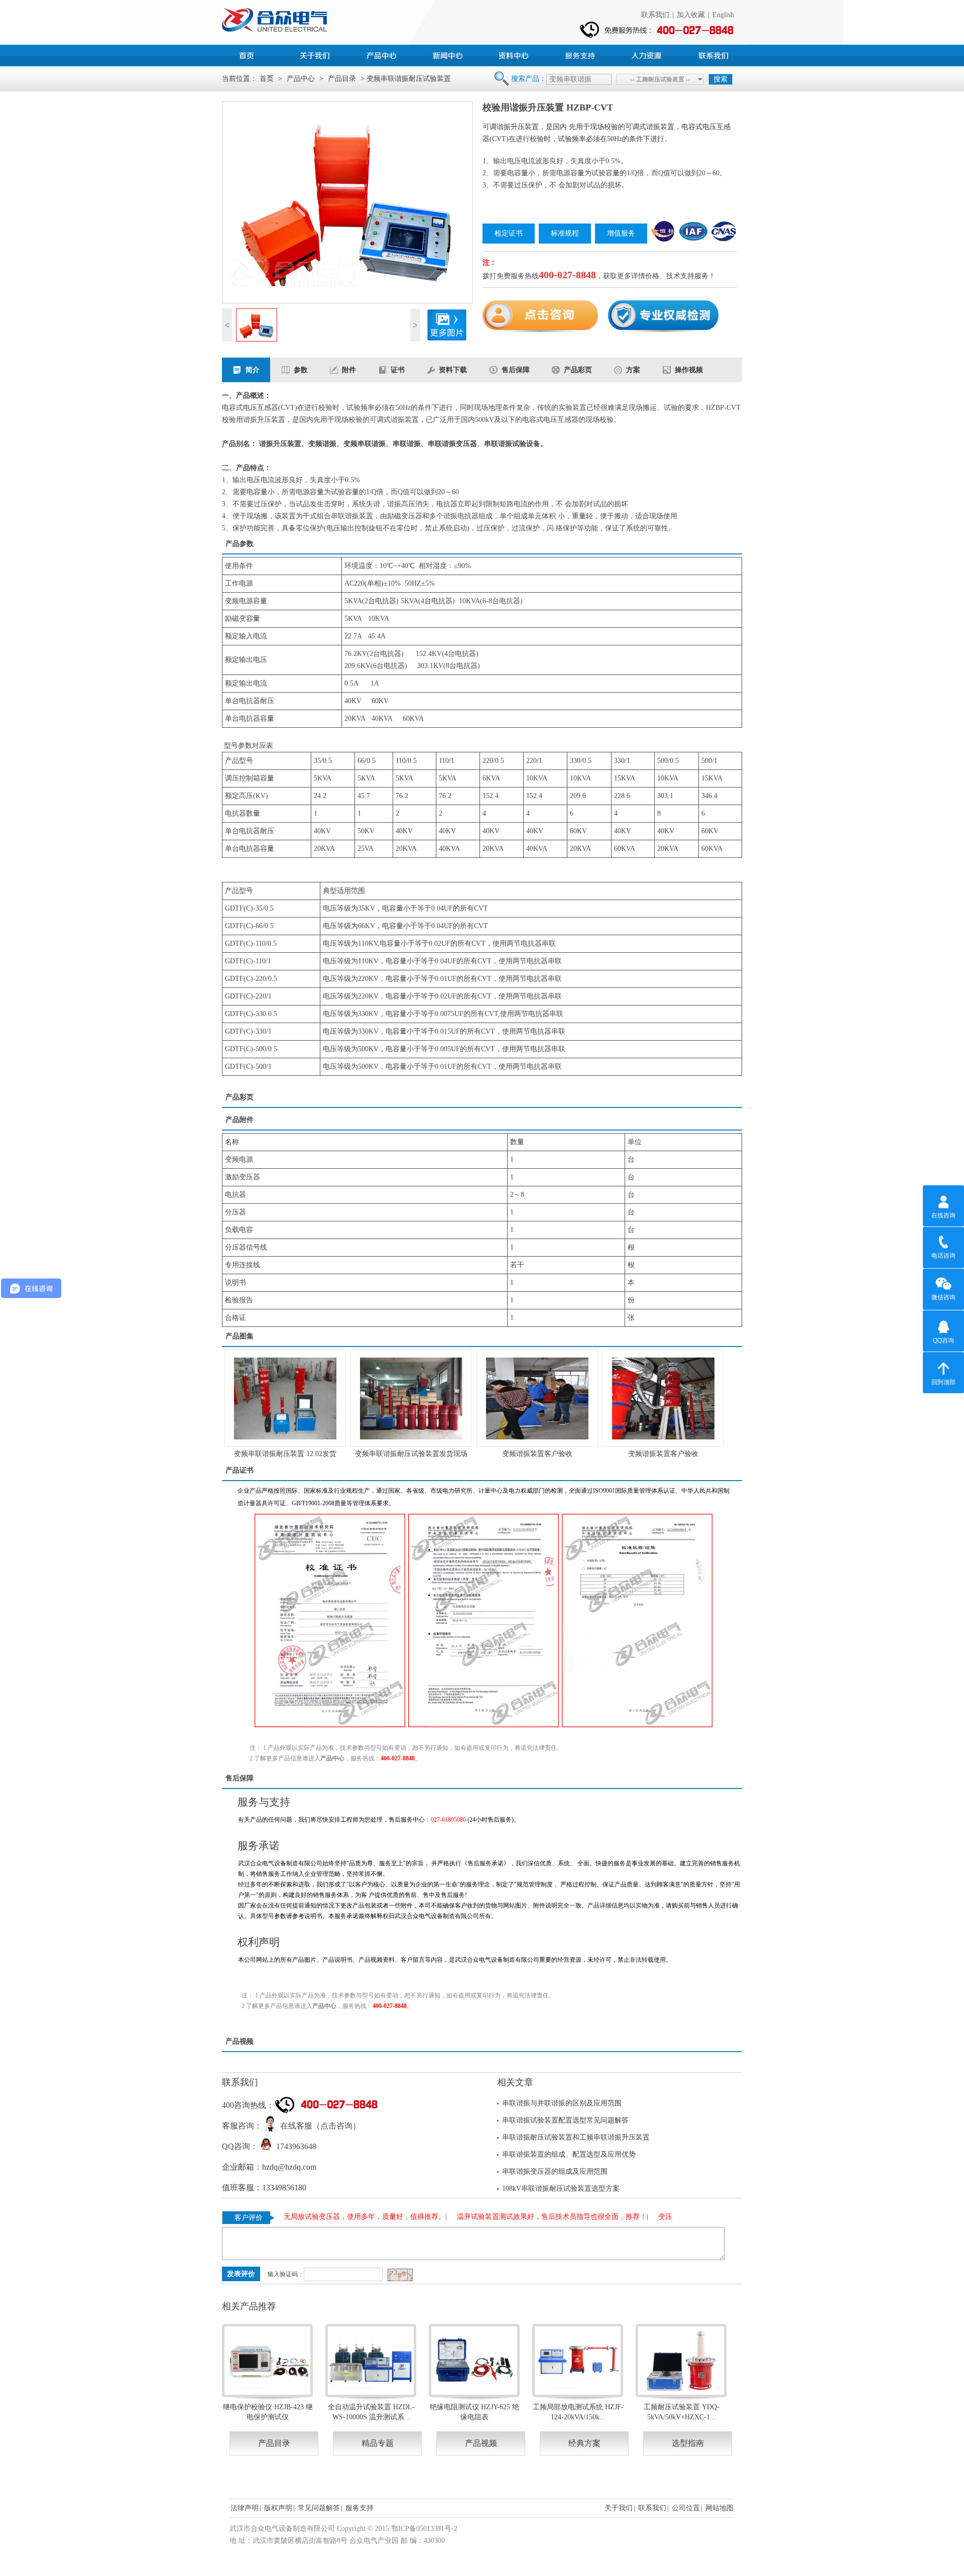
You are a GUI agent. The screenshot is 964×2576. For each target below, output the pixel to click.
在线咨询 (943, 1215)
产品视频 (481, 2443)
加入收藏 (691, 15)
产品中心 (383, 54)
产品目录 (342, 79)
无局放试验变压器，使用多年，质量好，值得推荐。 (347, 2217)
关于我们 (619, 2508)
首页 (250, 54)
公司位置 (686, 2508)
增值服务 (621, 233)
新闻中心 (449, 54)
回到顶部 (943, 1382)
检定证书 (509, 233)
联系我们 (655, 15)
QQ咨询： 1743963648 (269, 2146)
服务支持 (581, 54)
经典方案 (584, 2443)
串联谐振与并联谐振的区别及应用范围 (562, 2103)
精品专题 (378, 2443)
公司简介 (316, 54)
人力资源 (648, 54)
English (723, 15)
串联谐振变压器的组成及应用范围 (555, 2171)
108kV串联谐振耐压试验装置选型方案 (561, 2189)
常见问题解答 (319, 2508)
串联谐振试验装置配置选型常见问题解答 (565, 2120)
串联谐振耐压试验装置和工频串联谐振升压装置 (576, 2137)
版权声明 (278, 2508)
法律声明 (245, 2508)
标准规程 (565, 233)
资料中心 (515, 54)
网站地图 (719, 2508)
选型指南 (688, 2443)
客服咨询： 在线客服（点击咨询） (291, 2126)
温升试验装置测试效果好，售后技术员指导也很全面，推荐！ (534, 2217)
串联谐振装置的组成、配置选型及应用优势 (569, 2154)
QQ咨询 (943, 1340)
